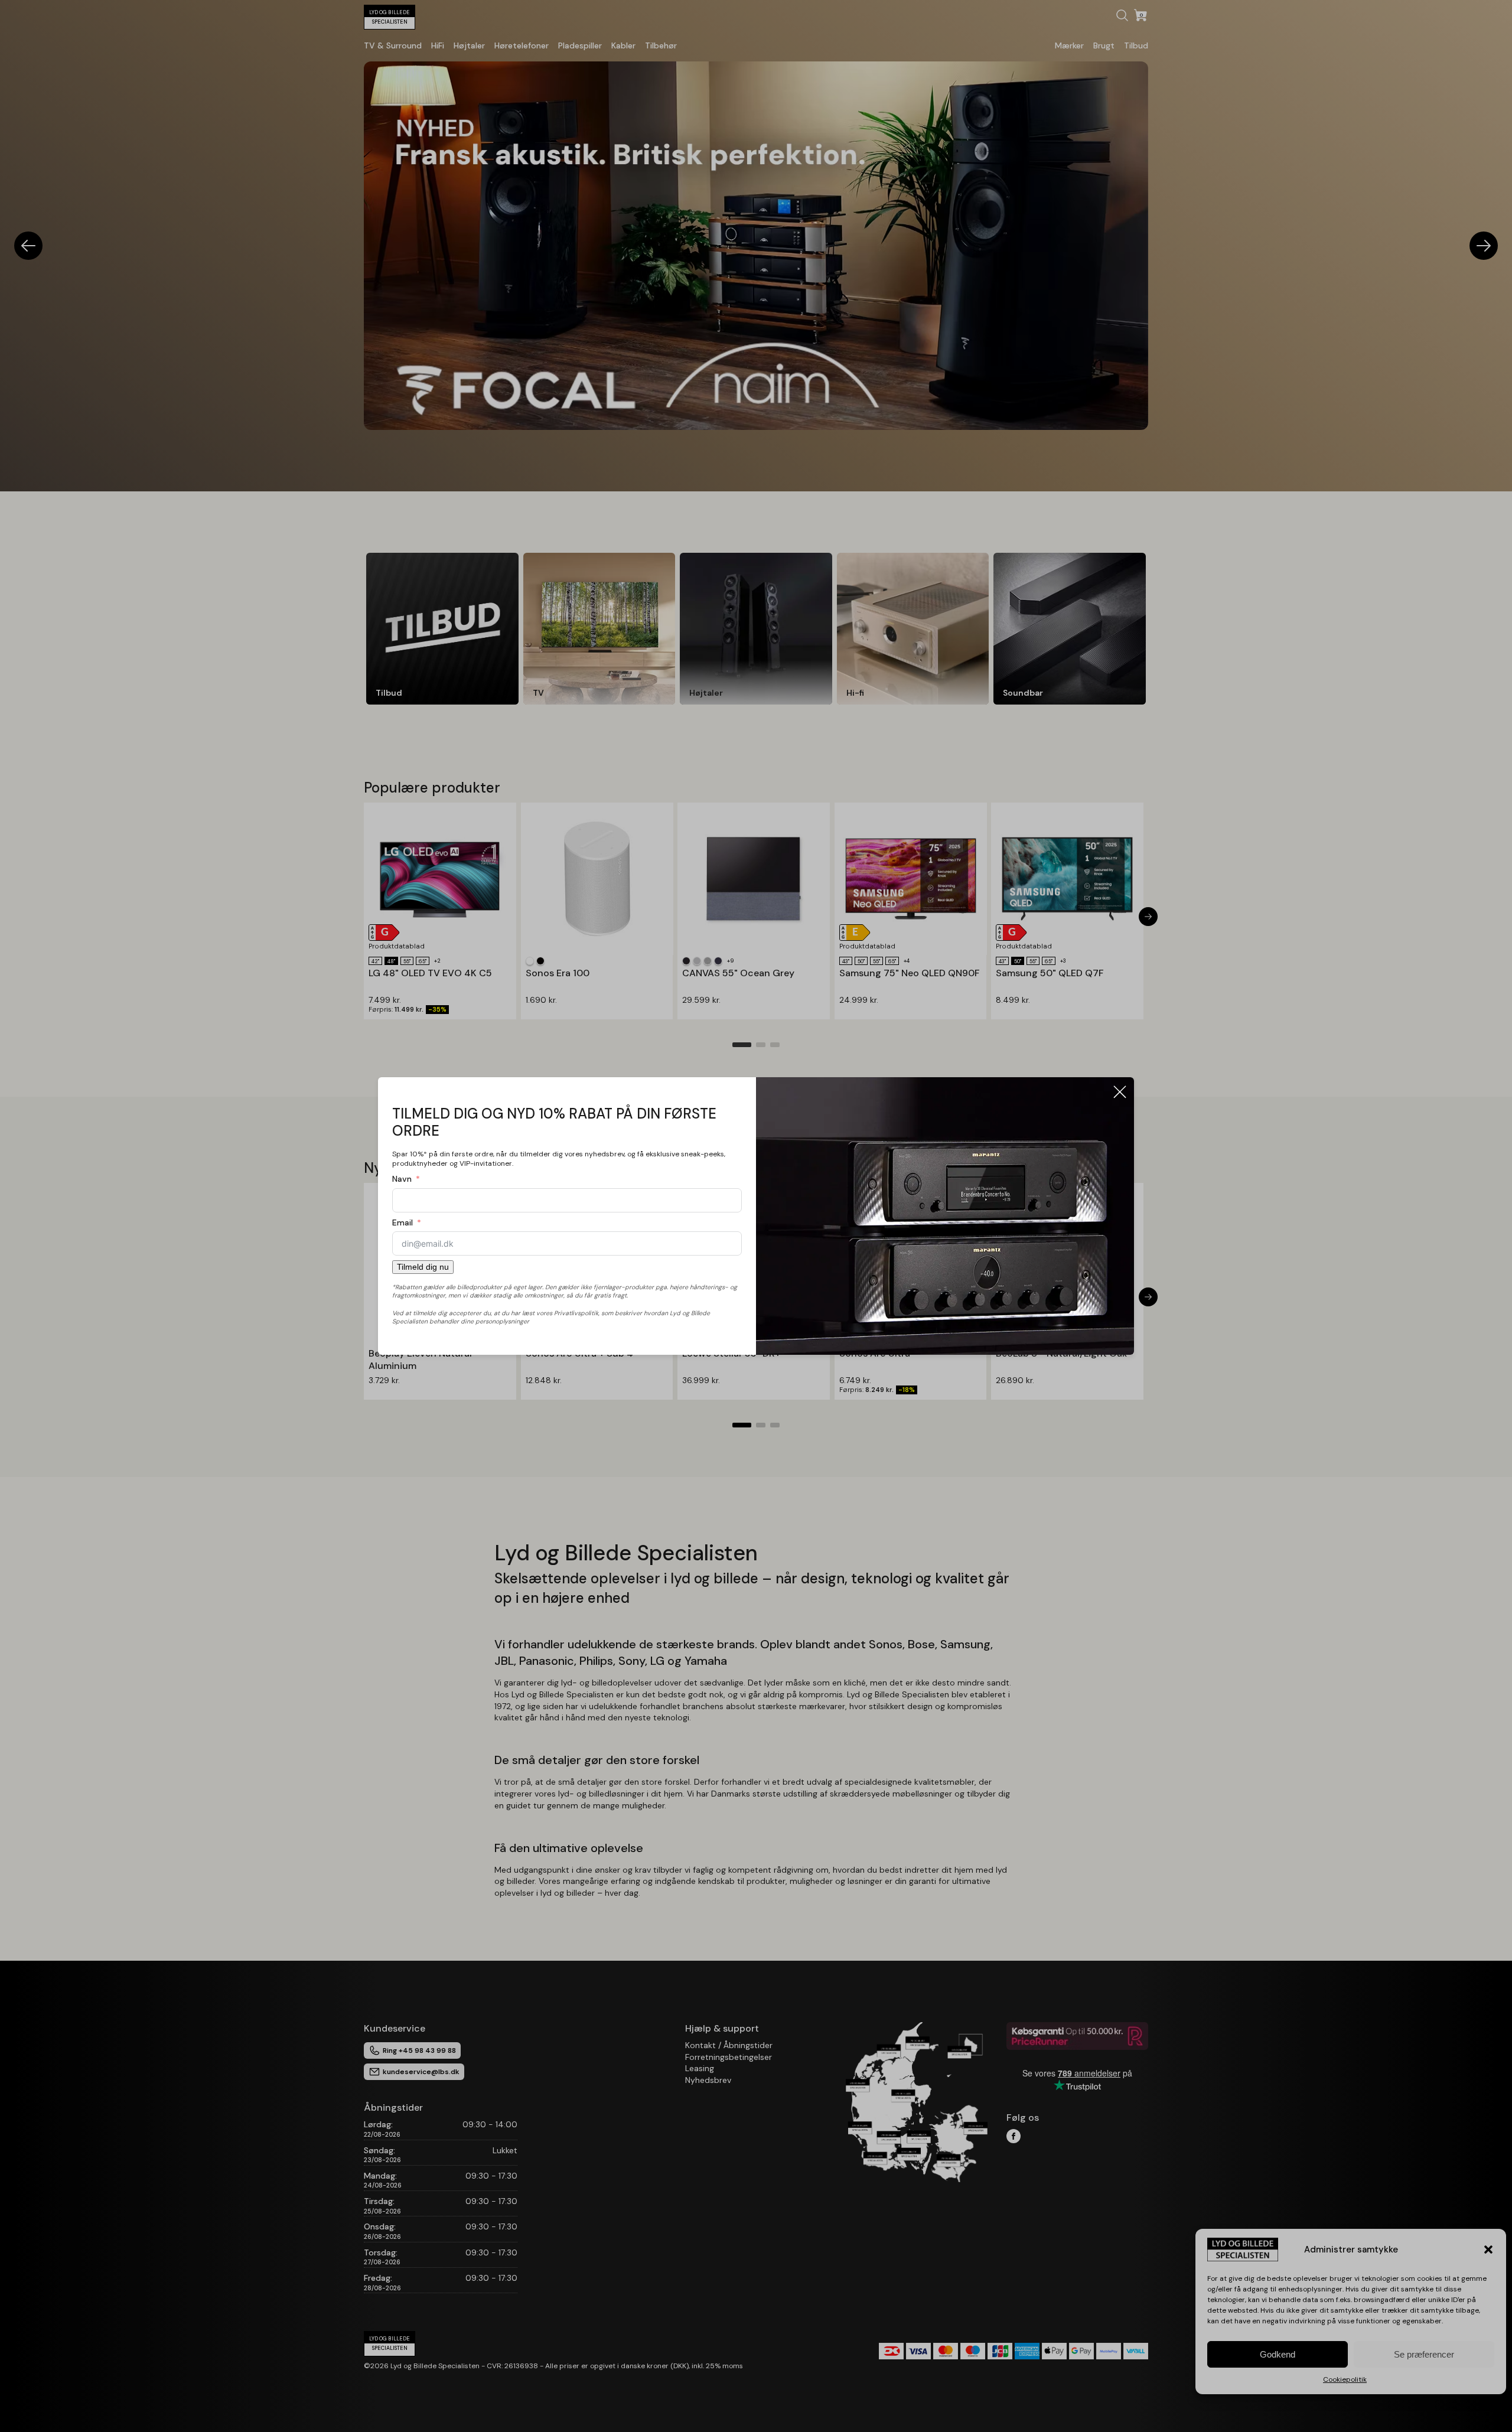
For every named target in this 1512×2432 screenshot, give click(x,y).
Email (403, 1222)
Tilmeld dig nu (423, 1267)
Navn (402, 1179)
